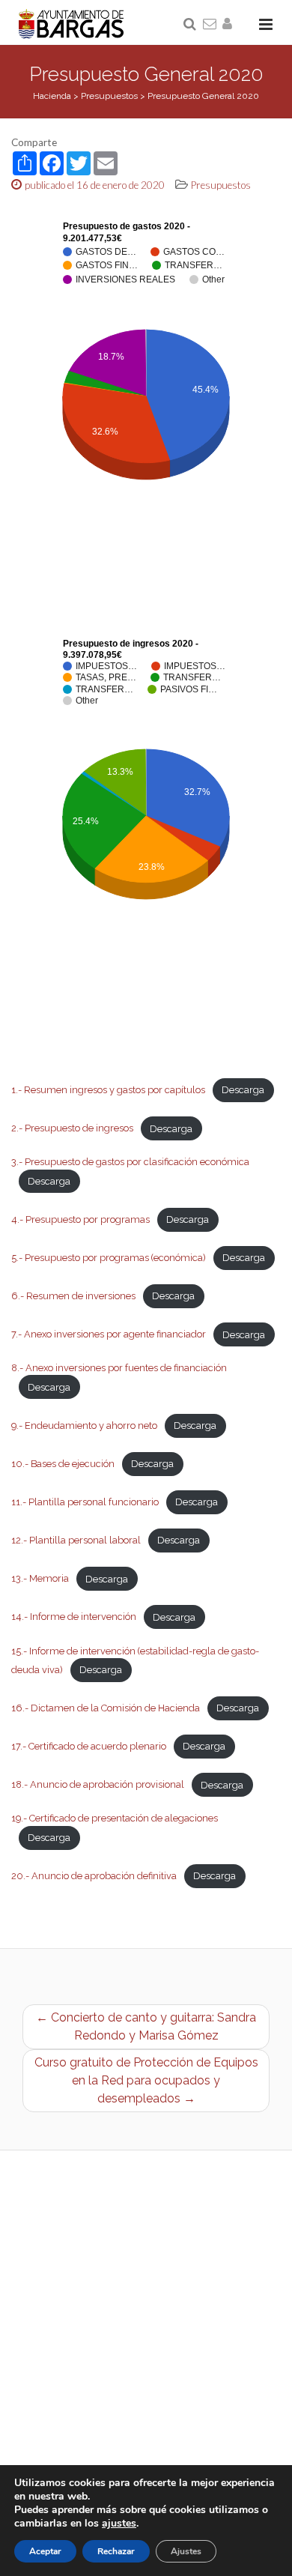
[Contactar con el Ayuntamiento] (210, 25)
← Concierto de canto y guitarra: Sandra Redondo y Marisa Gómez (146, 2026)
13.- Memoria (40, 1579)
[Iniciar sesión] (230, 25)
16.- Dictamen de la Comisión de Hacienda (106, 1708)
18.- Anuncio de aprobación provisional (98, 1785)
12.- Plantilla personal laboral (76, 1540)
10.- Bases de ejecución (63, 1464)
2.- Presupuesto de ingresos (72, 1129)
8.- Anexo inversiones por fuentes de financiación (119, 1368)
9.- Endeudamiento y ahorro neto (84, 1425)
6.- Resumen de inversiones (73, 1296)
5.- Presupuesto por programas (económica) (109, 1258)
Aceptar (45, 2551)
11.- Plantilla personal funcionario (85, 1502)
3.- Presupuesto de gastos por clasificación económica (130, 1162)
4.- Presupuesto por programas (80, 1219)
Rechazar (116, 2551)
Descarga (243, 1090)
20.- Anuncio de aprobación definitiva (94, 1876)
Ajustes (186, 2551)
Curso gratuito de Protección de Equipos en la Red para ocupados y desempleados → (146, 2080)
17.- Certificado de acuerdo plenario (89, 1746)
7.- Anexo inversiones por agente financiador (109, 1335)
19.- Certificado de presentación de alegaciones (115, 1818)
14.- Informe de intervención (74, 1617)
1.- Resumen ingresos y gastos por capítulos (108, 1090)
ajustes (119, 2524)
